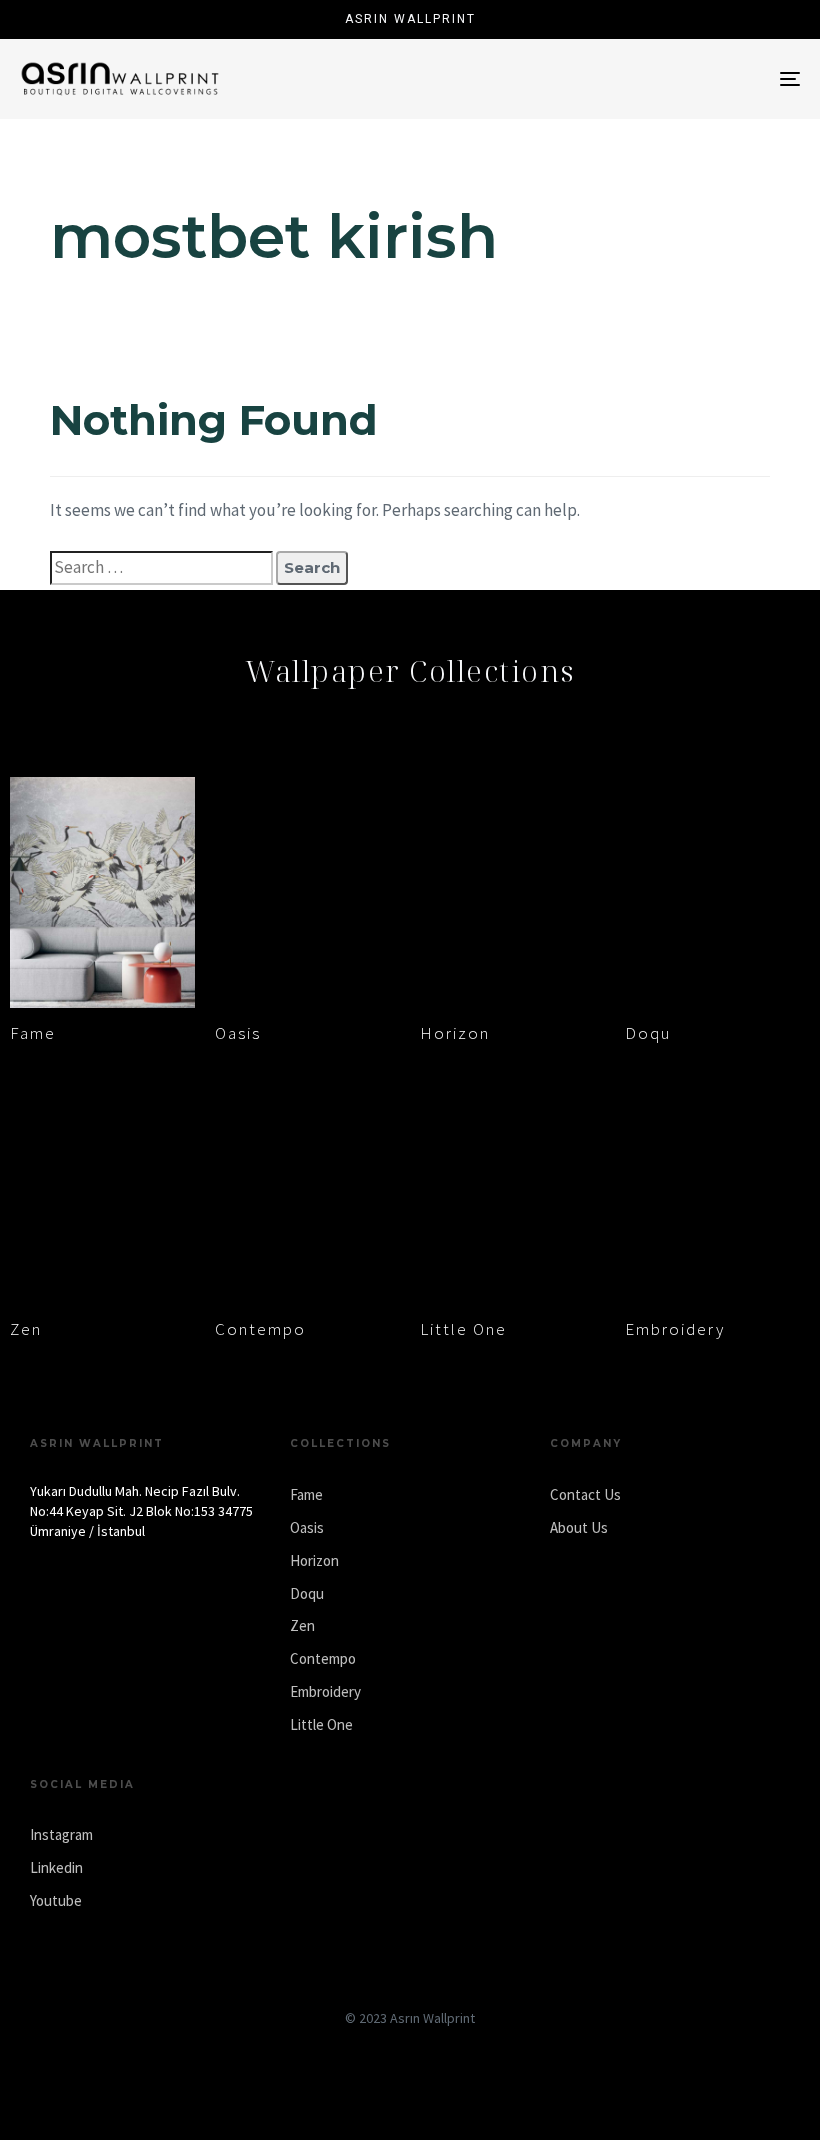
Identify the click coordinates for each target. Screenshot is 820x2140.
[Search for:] (161, 568)
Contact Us (585, 1494)
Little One (463, 1329)
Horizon (455, 1033)
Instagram (61, 1834)
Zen (26, 1329)
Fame (33, 1033)
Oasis (238, 1033)
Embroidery (675, 1329)
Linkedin (56, 1867)
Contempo (260, 1329)
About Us (579, 1527)
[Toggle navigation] (670, 79)
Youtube (56, 1900)
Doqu (648, 1033)
